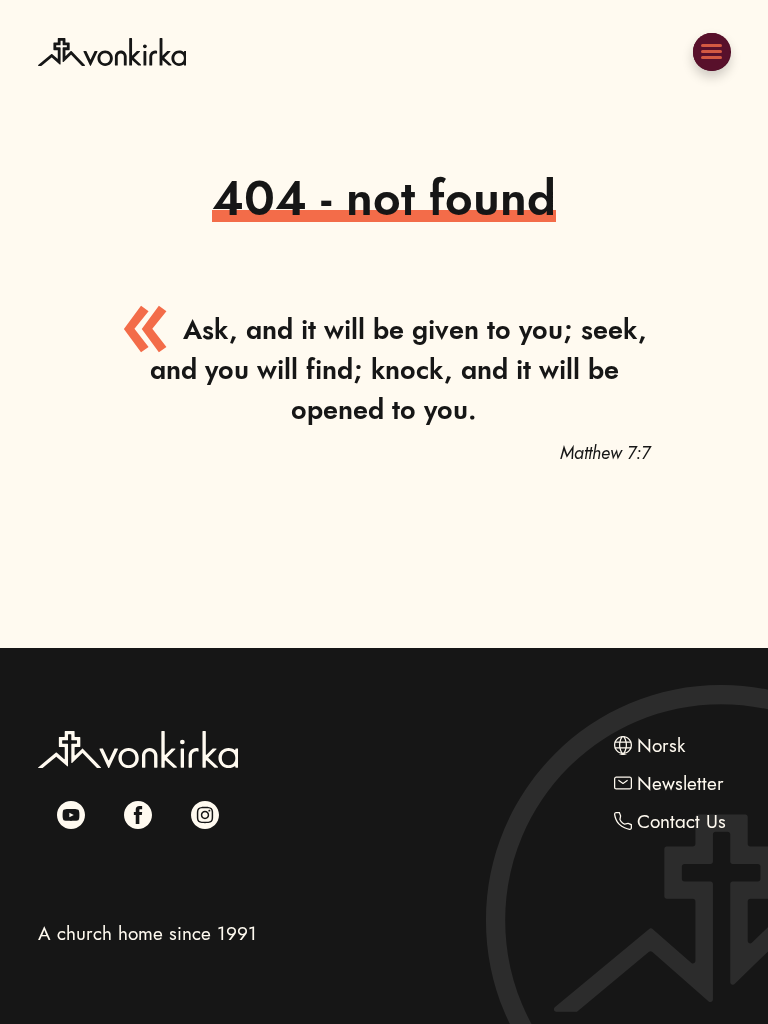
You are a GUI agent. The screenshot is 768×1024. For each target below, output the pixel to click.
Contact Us (681, 821)
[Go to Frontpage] (112, 97)
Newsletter (680, 783)
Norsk (661, 745)
